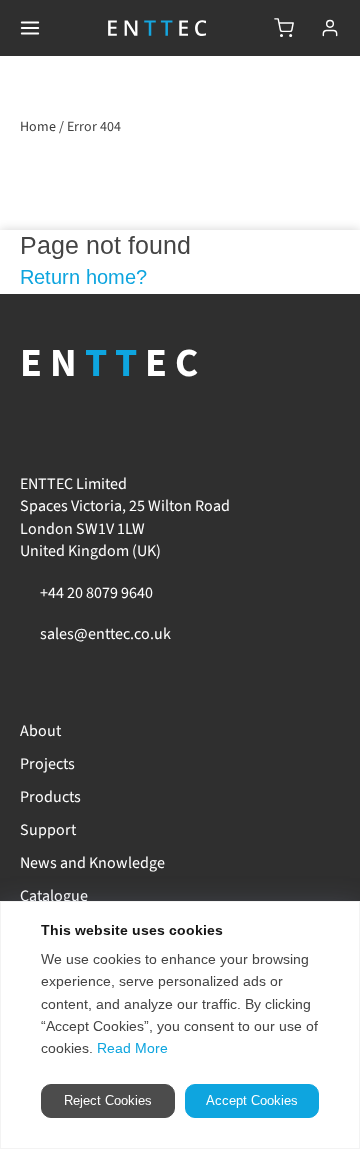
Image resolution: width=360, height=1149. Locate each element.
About (40, 731)
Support (48, 830)
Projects (47, 764)
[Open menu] (30, 28)
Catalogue (54, 896)
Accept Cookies (252, 1100)
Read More (132, 1048)
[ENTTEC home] (157, 28)
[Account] (330, 28)
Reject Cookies (108, 1100)
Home (38, 127)
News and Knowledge (92, 863)
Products (50, 797)
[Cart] (284, 28)
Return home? (83, 277)
